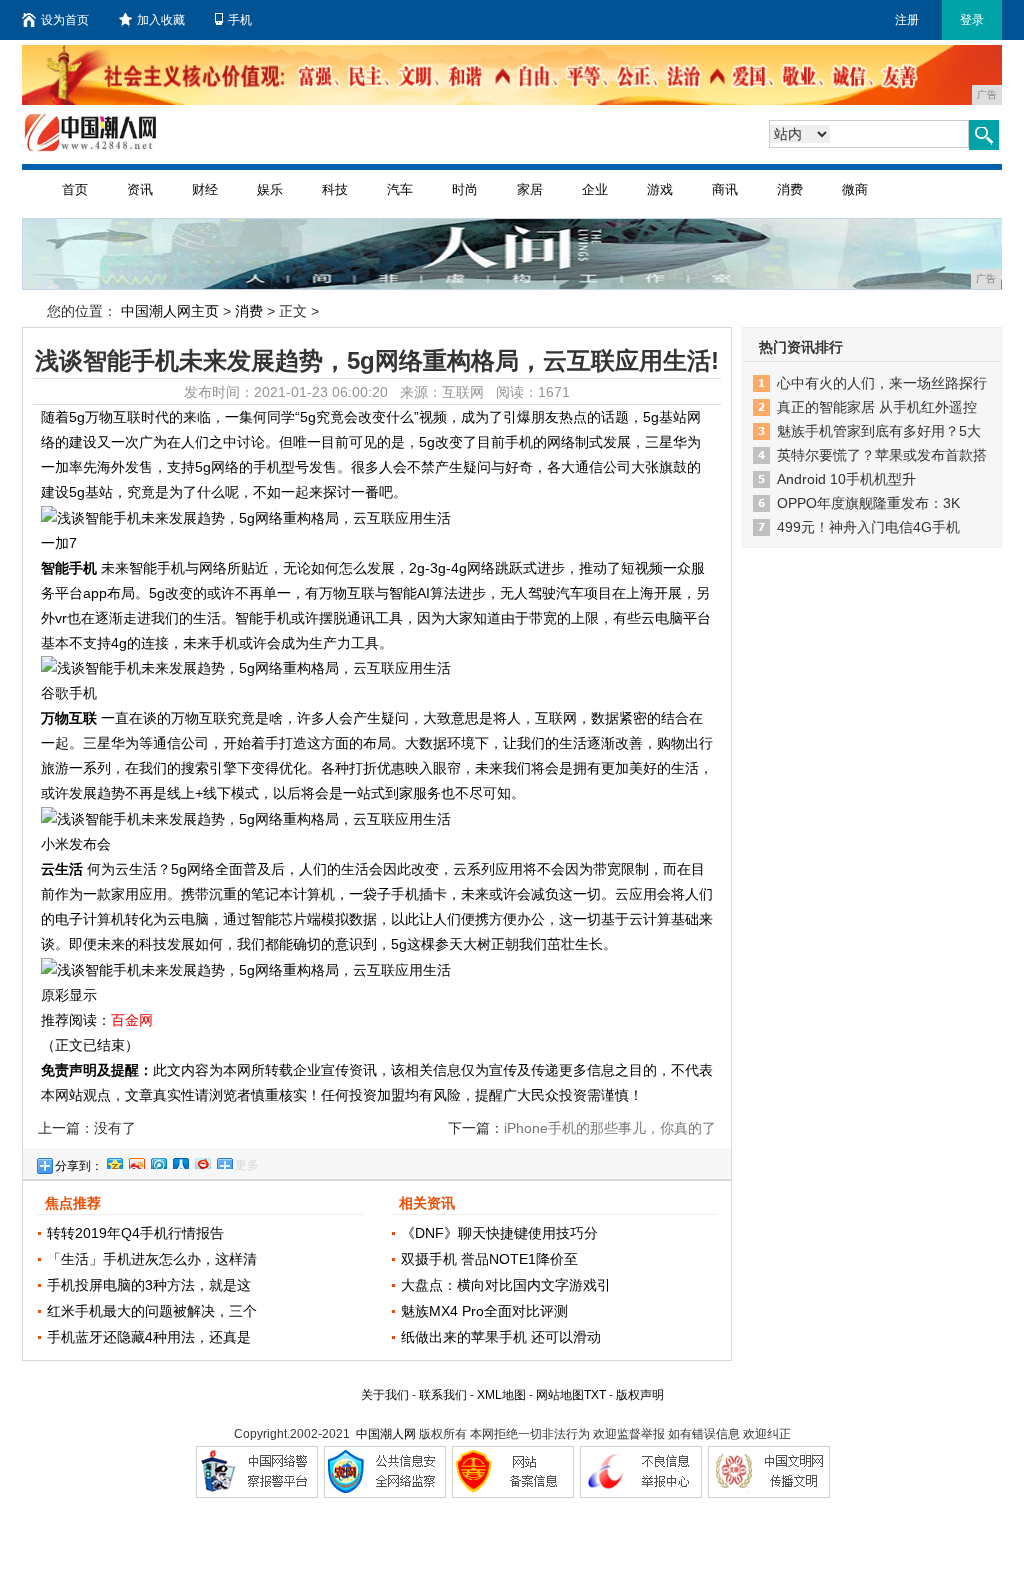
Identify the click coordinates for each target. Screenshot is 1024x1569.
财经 (205, 189)
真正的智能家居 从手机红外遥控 (877, 407)
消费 (790, 189)
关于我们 (385, 1395)
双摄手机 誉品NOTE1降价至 (489, 1259)
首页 (75, 189)
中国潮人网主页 (170, 311)
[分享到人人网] (180, 1161)
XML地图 (501, 1395)
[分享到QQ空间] (114, 1161)
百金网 (132, 1020)
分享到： (79, 1166)
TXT (595, 1395)
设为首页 (65, 20)
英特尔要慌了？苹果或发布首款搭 (882, 455)
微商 (855, 189)
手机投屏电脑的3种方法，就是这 (149, 1285)
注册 (907, 20)
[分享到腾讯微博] (158, 1161)
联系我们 (443, 1395)
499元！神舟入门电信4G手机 (868, 527)
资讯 (140, 189)
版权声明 (640, 1395)
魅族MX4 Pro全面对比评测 (484, 1311)
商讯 (725, 189)
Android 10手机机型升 (846, 479)
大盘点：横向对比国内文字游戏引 (506, 1285)
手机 (240, 20)
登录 (972, 20)
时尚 (465, 189)
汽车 (400, 189)
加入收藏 (161, 20)
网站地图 (560, 1395)
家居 (530, 189)
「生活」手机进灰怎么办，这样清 (152, 1259)
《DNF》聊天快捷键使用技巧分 (499, 1233)
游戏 (660, 189)
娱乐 (270, 189)
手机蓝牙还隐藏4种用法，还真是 (149, 1337)
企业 (595, 189)
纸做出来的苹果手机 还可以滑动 (501, 1337)
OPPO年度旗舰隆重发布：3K (868, 503)
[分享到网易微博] (202, 1161)
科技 (335, 189)
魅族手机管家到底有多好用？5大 (879, 431)
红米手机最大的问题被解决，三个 (152, 1311)
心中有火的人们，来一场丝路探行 (882, 383)
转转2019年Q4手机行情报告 (135, 1233)
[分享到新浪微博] (136, 1161)
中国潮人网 (386, 1434)
